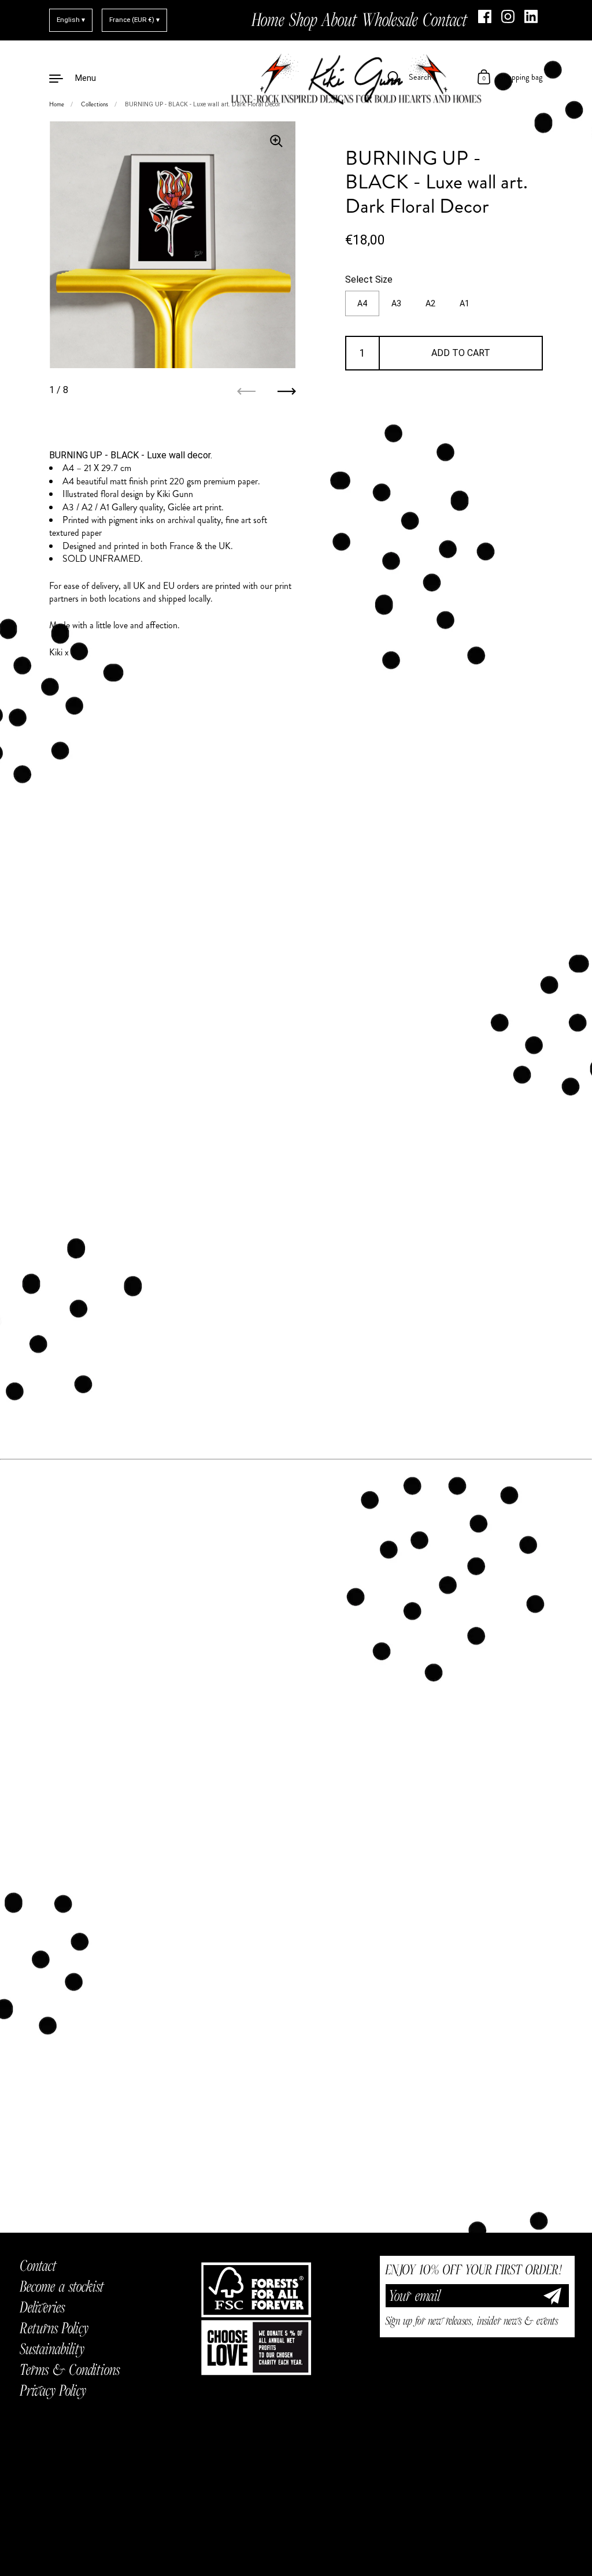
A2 (430, 303)
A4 (362, 303)
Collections (95, 104)
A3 (396, 303)
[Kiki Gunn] (296, 77)
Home (57, 104)
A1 (465, 303)
